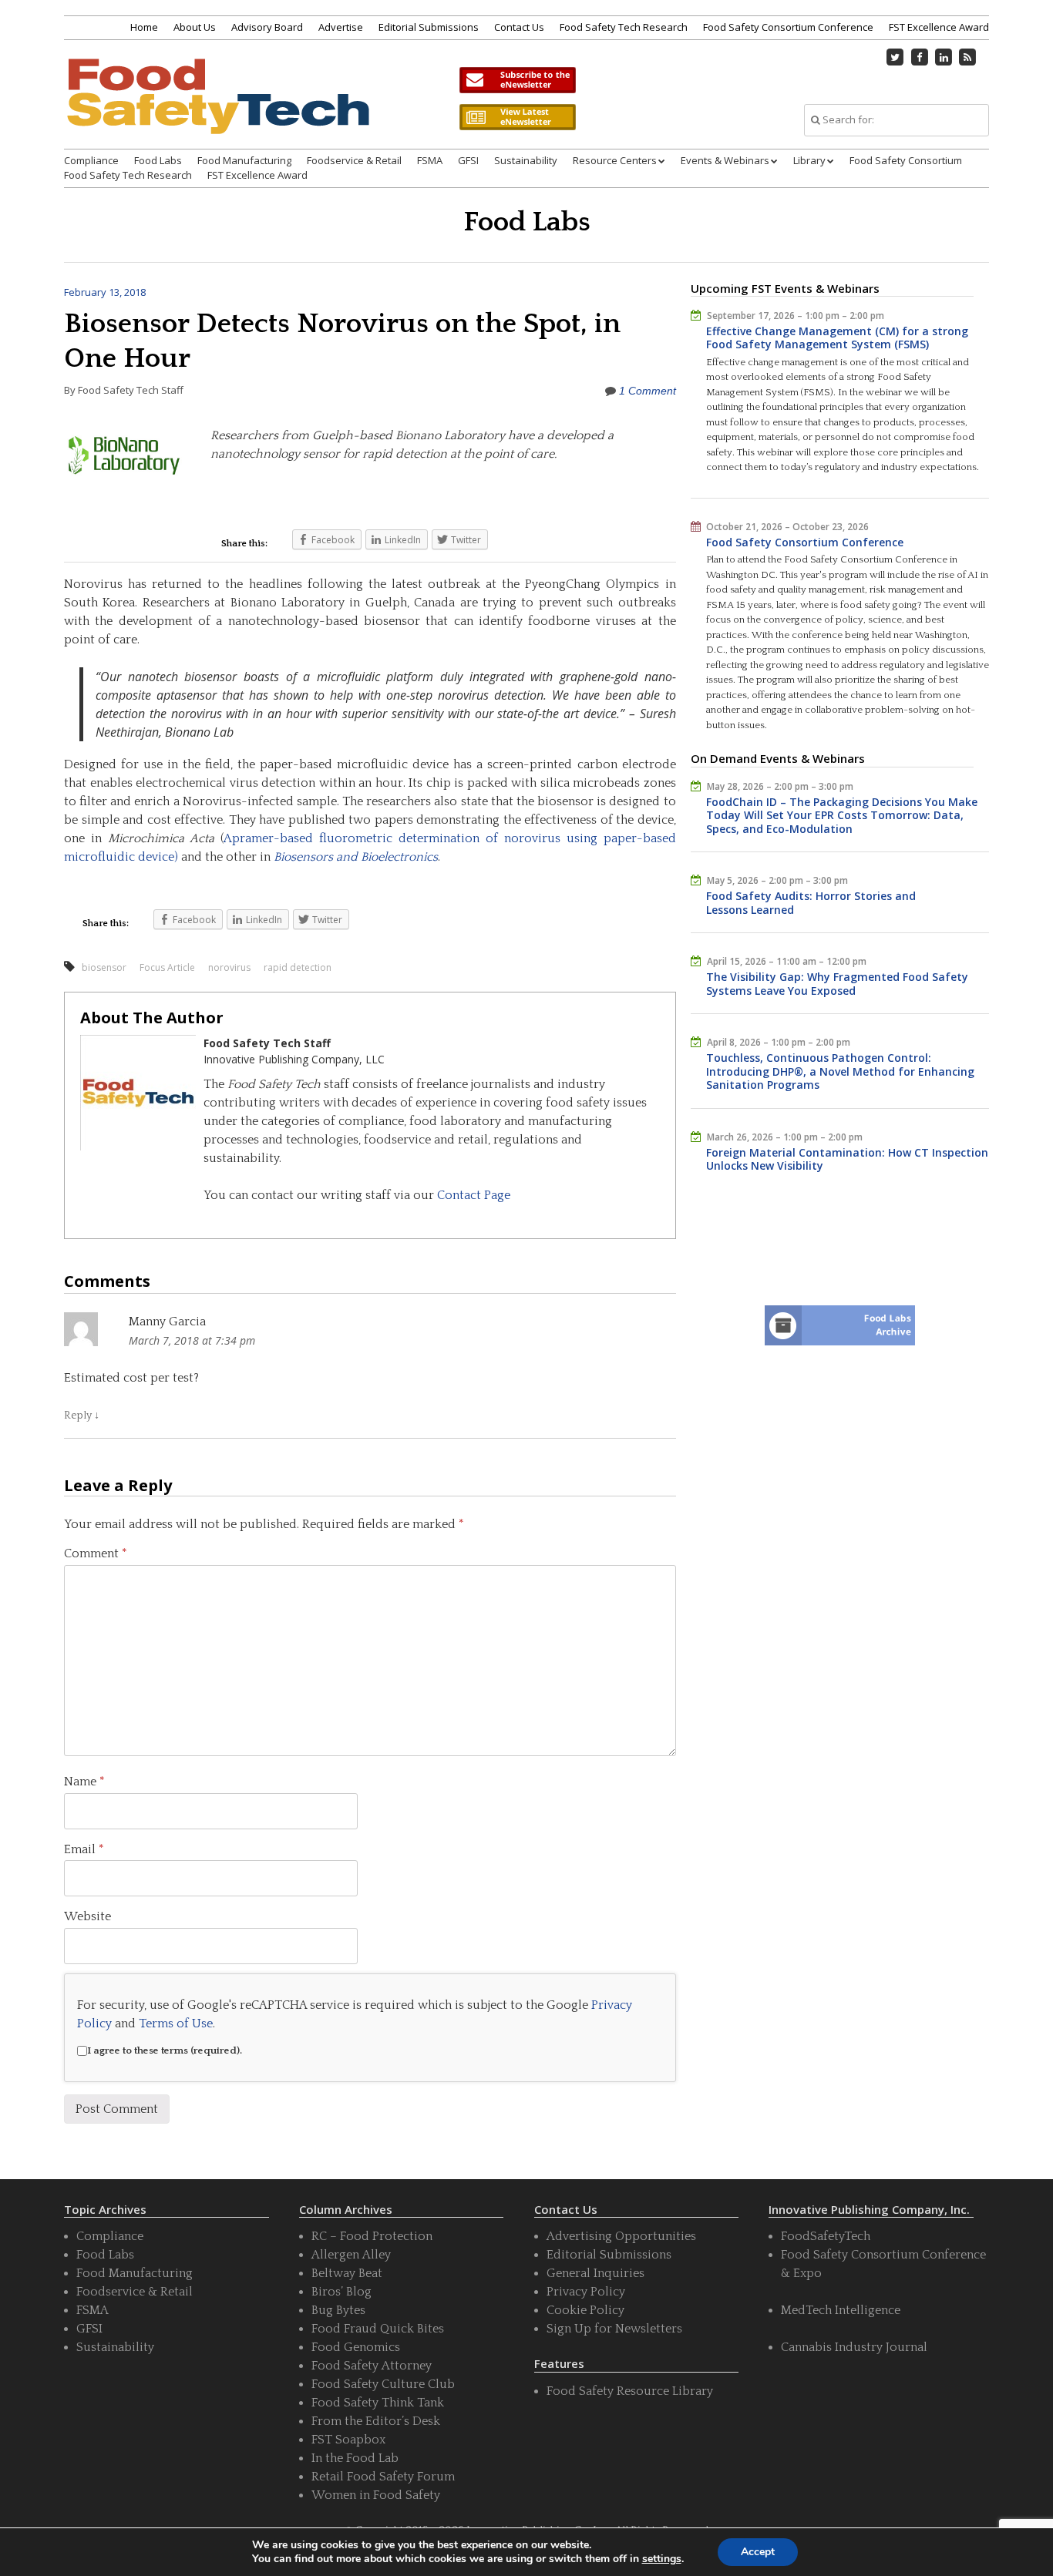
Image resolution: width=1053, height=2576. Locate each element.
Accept (758, 2552)
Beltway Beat (347, 2273)
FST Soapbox (348, 2440)
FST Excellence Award (939, 27)
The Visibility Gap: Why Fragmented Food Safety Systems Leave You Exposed (837, 984)
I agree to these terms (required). (165, 2050)
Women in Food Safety (376, 2495)
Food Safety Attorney (372, 2366)
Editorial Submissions (429, 27)
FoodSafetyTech (826, 2236)
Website (87, 1916)
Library (809, 160)
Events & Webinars (725, 160)
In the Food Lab (355, 2458)
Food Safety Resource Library (630, 2391)
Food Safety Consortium (906, 160)
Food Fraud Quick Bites (378, 2329)
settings (662, 2559)
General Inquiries (595, 2273)
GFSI (468, 160)
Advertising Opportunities (621, 2236)
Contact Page (474, 1195)
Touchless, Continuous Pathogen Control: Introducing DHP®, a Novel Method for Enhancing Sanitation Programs (840, 1071)
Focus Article (167, 967)
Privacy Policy (586, 2292)
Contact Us (519, 27)
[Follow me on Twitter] (896, 57)
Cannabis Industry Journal (854, 2347)
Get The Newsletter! (517, 80)
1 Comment (648, 391)
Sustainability (526, 160)
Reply (82, 1416)
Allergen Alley (351, 2255)
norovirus (229, 967)
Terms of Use (176, 2024)
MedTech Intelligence (841, 2310)
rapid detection (298, 967)
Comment (96, 1553)
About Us (195, 27)
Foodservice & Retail (354, 160)
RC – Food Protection (372, 2236)
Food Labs (158, 160)
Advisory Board (267, 27)
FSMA (430, 160)
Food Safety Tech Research (624, 27)
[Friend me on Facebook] (920, 57)
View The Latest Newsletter (517, 117)
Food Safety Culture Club (383, 2384)
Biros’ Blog (341, 2292)
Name (84, 1782)
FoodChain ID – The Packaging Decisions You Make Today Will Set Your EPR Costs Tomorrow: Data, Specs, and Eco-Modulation (842, 815)
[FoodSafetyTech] (217, 110)
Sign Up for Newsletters (614, 2329)
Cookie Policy (585, 2310)
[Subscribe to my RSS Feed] (968, 57)
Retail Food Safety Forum (383, 2477)
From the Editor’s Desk (376, 2421)
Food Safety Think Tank (378, 2403)
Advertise (341, 27)
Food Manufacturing (244, 160)
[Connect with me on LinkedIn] (944, 57)
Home (144, 27)
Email (84, 1849)
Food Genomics (356, 2347)
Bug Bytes (338, 2310)
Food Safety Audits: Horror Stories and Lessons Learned (811, 903)
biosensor (104, 967)
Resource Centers (615, 160)
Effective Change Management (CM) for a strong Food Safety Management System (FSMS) (837, 338)
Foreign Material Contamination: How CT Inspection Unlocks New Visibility (847, 1159)
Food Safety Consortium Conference (788, 27)
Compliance (91, 160)
